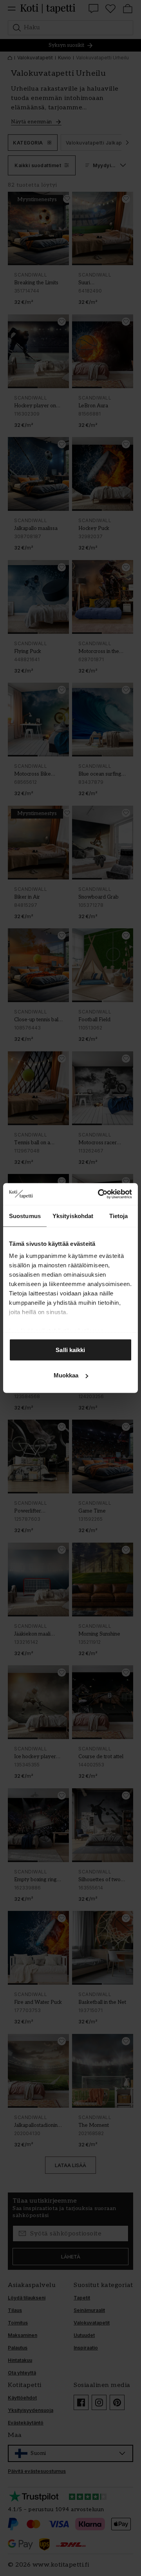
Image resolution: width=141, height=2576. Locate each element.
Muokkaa (66, 1375)
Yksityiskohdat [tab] (73, 1216)
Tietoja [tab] (119, 1216)
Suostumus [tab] (25, 1216)
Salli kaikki (70, 1350)
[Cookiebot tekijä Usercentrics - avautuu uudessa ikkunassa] (99, 1194)
